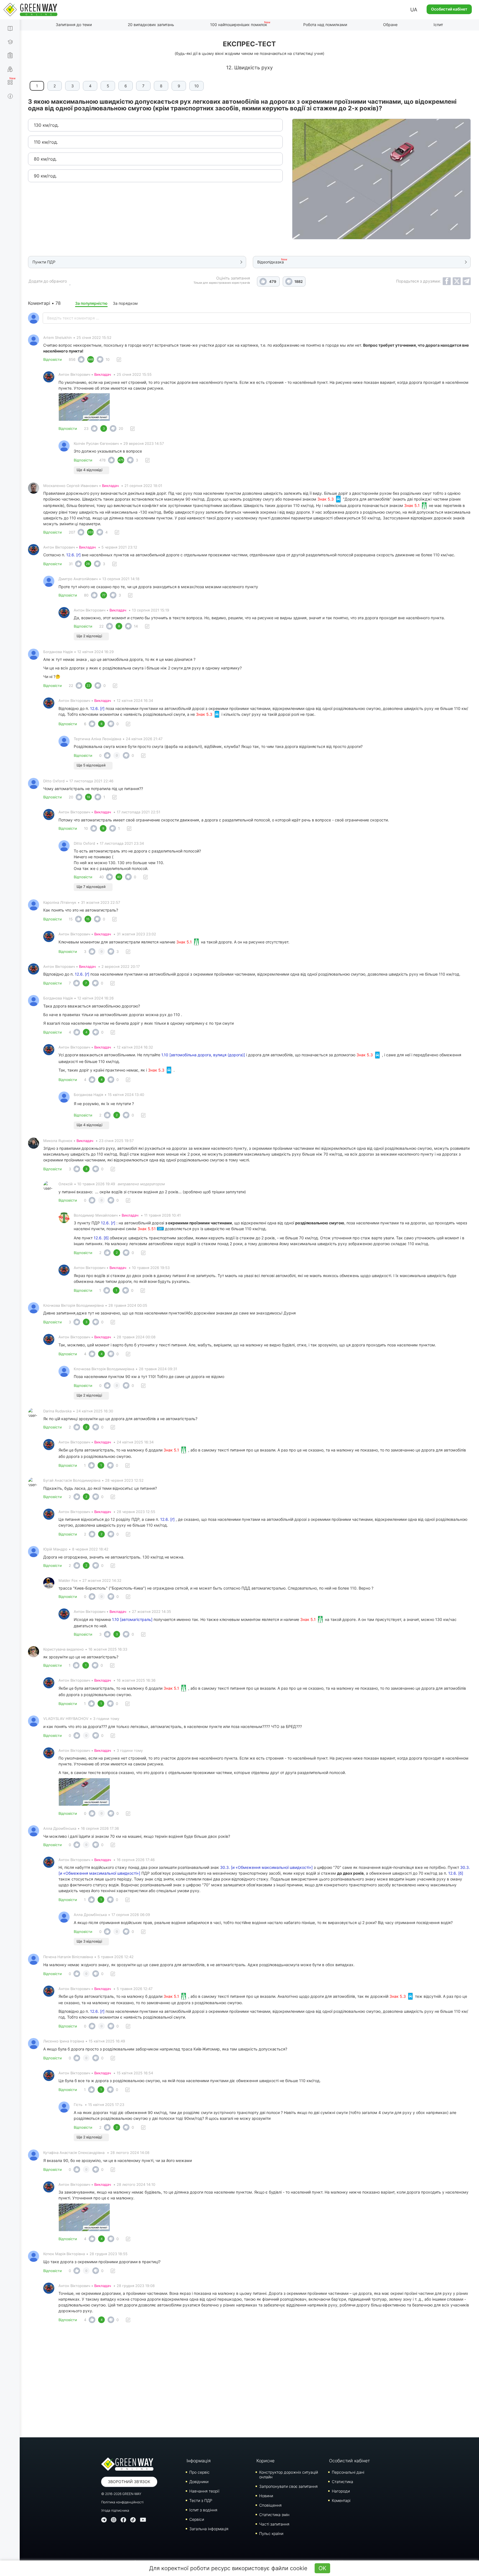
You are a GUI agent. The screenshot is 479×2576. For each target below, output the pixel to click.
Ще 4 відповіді (89, 470)
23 (86, 428)
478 (102, 460)
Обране (390, 25)
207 (72, 532)
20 (121, 428)
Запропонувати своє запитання (288, 2486)
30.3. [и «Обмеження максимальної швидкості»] (266, 1867)
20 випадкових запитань (151, 25)
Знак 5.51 (147, 1229)
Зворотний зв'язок (129, 2482)
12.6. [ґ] (73, 555)
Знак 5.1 (412, 505)
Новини (266, 2496)
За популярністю (91, 303)
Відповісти (53, 359)
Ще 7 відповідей (91, 887)
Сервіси (197, 2519)
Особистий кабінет (449, 9)
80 (86, 595)
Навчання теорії (204, 2491)
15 (71, 919)
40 (101, 877)
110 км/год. (46, 142)
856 (72, 359)
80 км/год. (45, 159)
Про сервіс (199, 2472)
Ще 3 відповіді (89, 1941)
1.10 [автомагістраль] (132, 1619)
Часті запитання (274, 2524)
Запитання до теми (74, 25)
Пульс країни (271, 2533)
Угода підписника (115, 2510)
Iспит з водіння (203, 2510)
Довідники (199, 2482)
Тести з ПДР (201, 2500)
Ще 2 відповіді (89, 636)
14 (136, 626)
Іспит (438, 25)
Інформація (199, 2461)
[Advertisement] (249, 2382)
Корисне (265, 2461)
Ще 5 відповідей (91, 765)
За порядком (125, 303)
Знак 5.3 (326, 499)
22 (101, 626)
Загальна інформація (209, 2529)
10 (197, 86)
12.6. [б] (101, 1238)
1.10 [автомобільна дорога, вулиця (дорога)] (203, 1055)
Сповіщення (270, 2505)
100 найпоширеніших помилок (239, 25)
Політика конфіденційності (122, 2502)
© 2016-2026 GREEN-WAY (121, 2494)
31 (71, 564)
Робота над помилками (325, 25)
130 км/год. (46, 125)
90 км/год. (45, 176)
